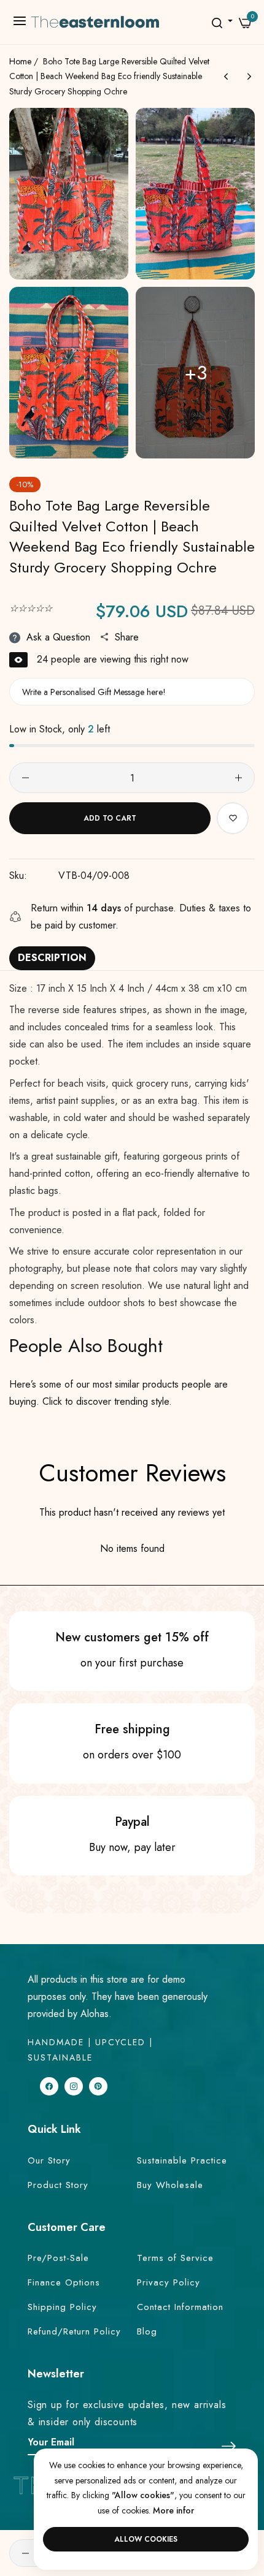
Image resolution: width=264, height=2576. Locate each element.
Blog (147, 2331)
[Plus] (239, 778)
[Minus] (25, 778)
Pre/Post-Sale (58, 2258)
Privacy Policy (169, 2282)
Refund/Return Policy (74, 2331)
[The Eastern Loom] (95, 22)
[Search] (217, 22)
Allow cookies (146, 2539)
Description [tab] (52, 958)
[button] (233, 818)
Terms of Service (175, 2258)
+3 (196, 373)
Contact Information (180, 2307)
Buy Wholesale (170, 2185)
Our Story (49, 2160)
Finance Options (64, 2282)
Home (20, 61)
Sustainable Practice (182, 2160)
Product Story (58, 2185)
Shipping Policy (62, 2307)
